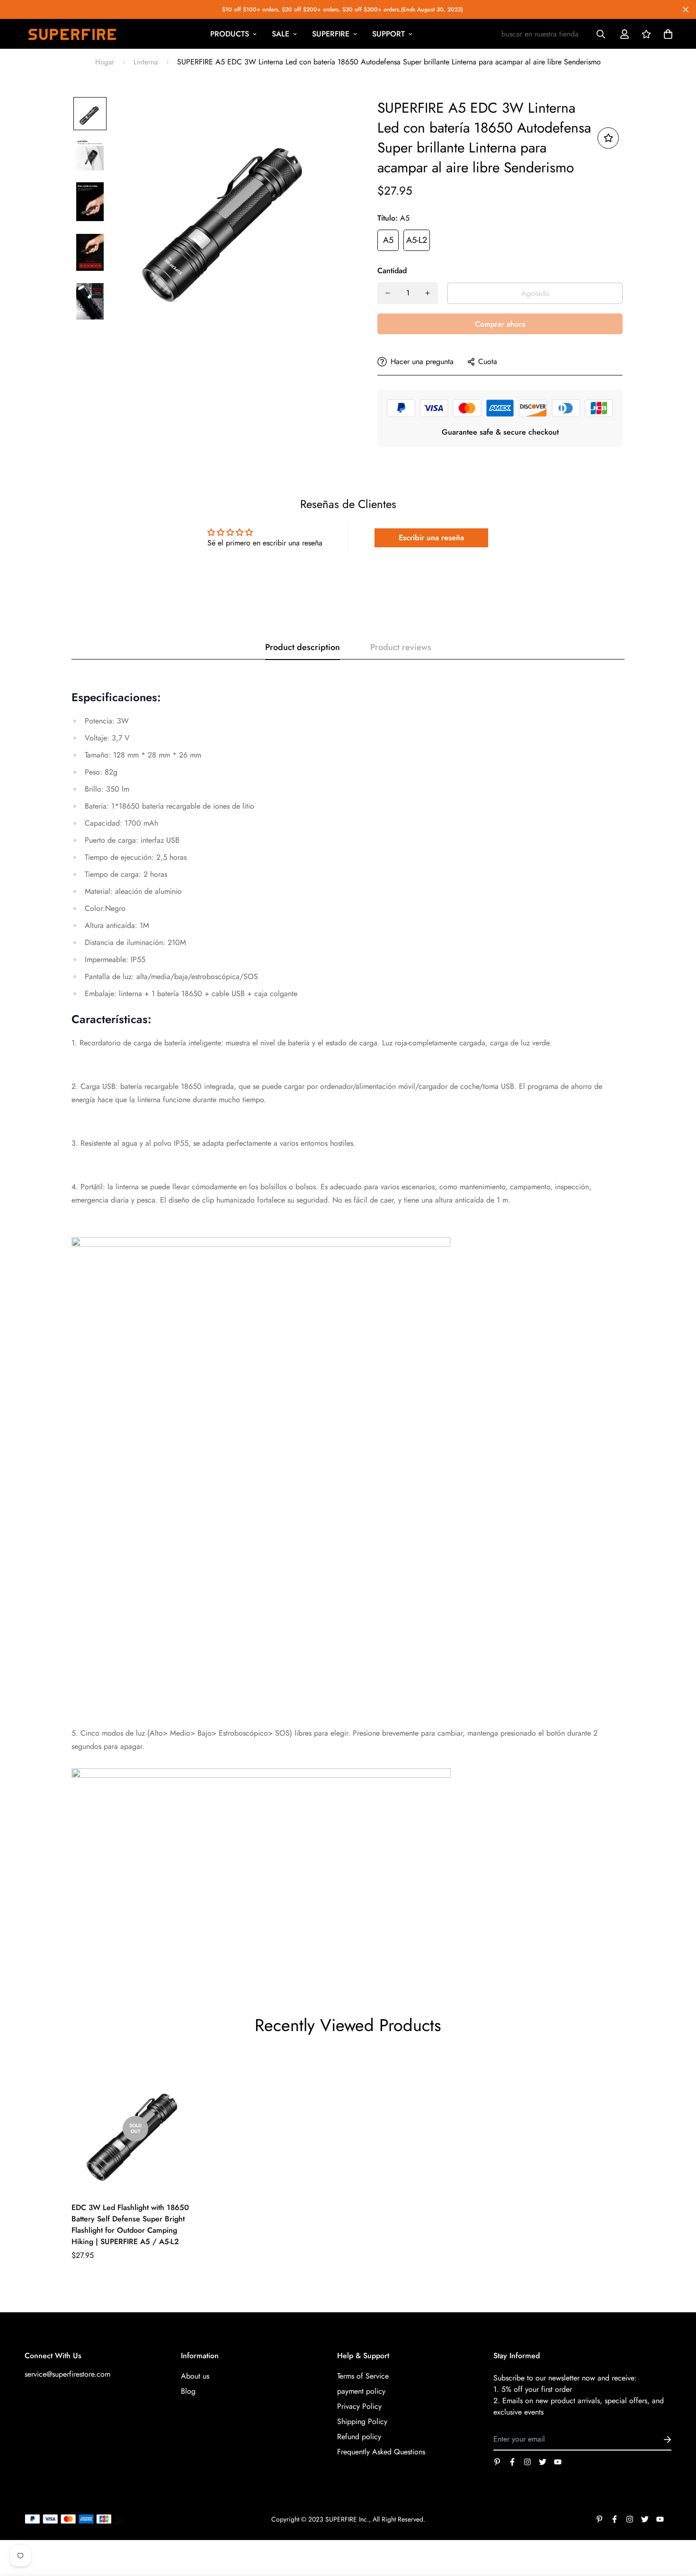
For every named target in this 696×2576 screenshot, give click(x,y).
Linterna (146, 62)
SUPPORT (388, 34)
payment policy (361, 2391)
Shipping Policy (362, 2421)
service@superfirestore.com (67, 2374)
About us (195, 2376)
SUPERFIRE (331, 34)
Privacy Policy (359, 2406)
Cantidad (392, 271)
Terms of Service (363, 2376)
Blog (188, 2391)
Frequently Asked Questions (381, 2452)
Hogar (105, 62)
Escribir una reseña (431, 538)
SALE (281, 34)
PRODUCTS (230, 34)
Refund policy (359, 2437)
